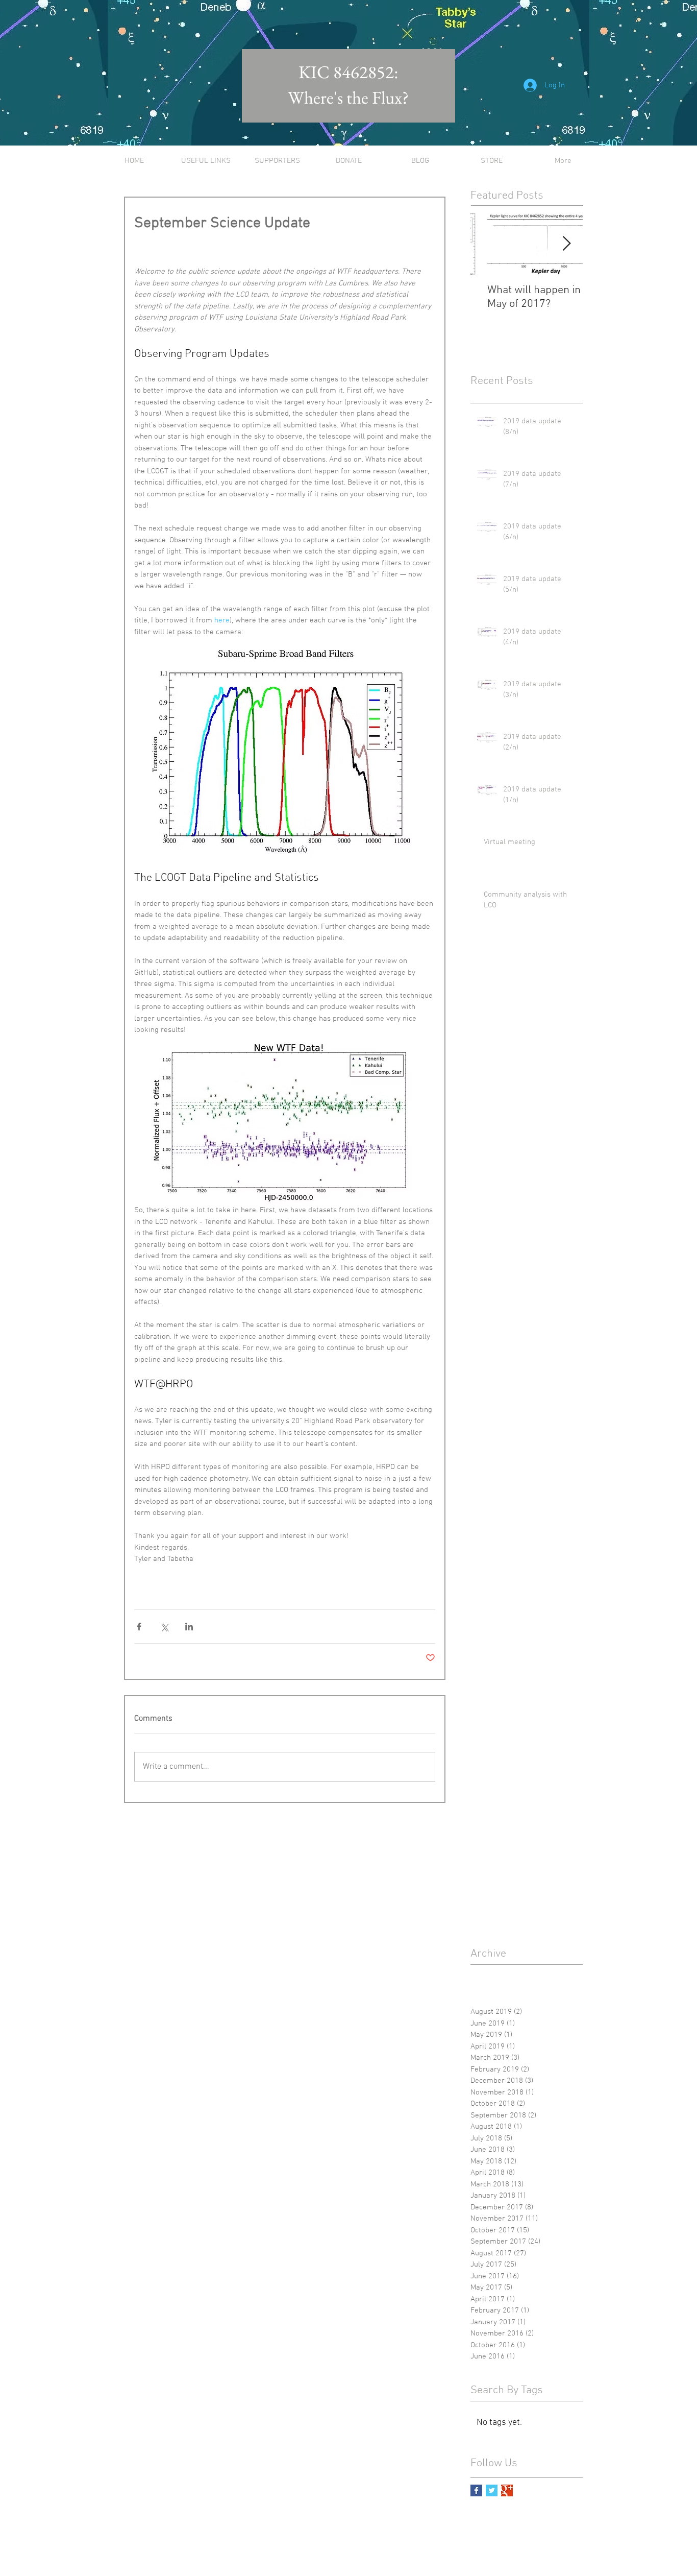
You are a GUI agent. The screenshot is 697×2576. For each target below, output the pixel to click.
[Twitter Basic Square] (492, 2490)
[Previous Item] (487, 244)
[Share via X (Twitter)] (164, 1627)
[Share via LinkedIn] (189, 1627)
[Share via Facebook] (139, 1627)
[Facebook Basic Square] (476, 2490)
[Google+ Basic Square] (507, 2490)
